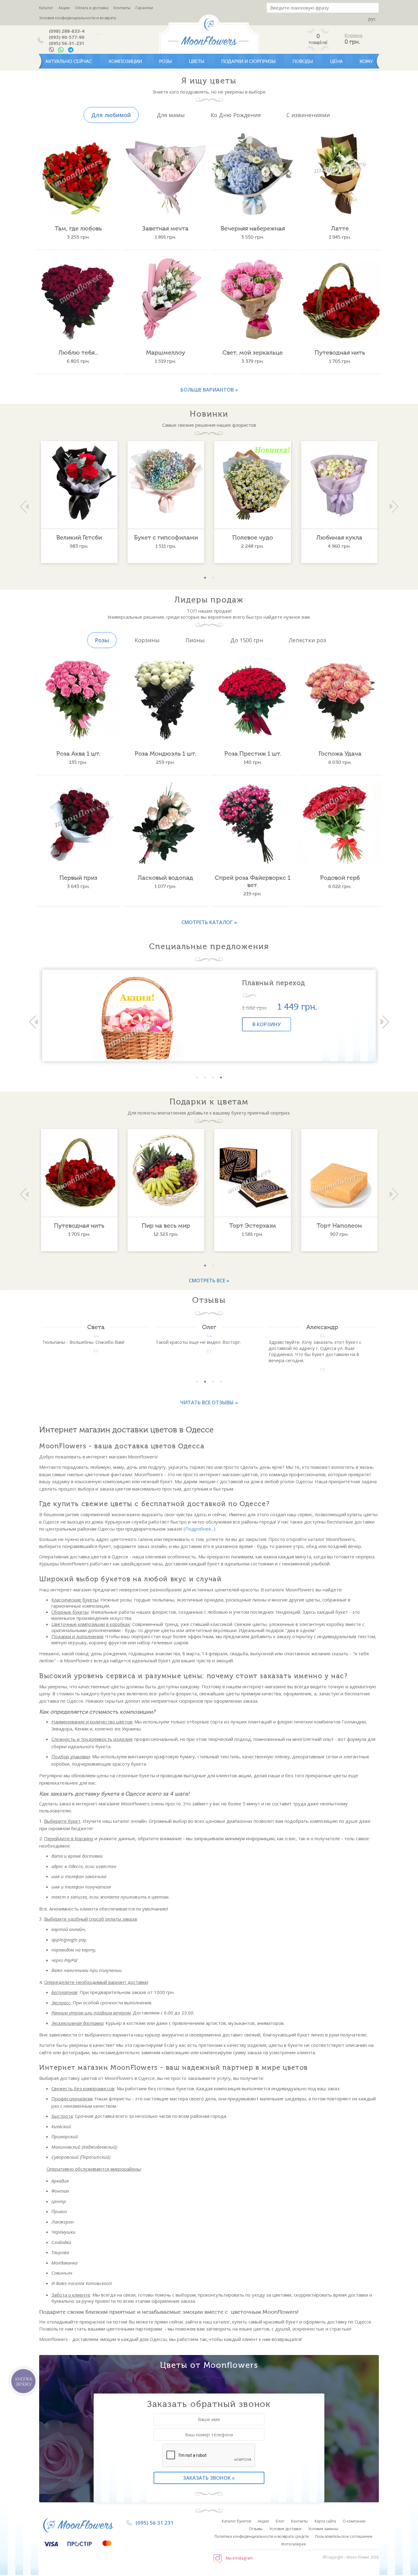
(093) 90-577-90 (67, 37)
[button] (205, 578)
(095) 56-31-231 (67, 43)
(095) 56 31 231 (155, 2523)
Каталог (46, 8)
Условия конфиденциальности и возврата (78, 18)
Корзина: (354, 36)
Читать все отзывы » (209, 1402)
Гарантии (144, 8)
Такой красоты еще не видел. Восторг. (198, 1342)
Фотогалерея (293, 2544)
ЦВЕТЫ (197, 61)
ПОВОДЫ (303, 61)
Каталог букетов (236, 2521)
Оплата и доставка (92, 8)
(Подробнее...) (200, 1529)
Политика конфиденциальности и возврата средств (261, 2536)
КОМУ (366, 61)
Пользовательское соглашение (344, 2536)
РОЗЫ (166, 61)
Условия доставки (285, 2529)
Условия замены (323, 2529)
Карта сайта (325, 2521)
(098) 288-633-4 (67, 31)
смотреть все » (209, 1281)
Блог (280, 2521)
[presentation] (24, 507)
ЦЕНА (336, 61)
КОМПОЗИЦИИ (125, 61)
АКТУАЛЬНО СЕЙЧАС (69, 61)
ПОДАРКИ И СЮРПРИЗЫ (248, 61)
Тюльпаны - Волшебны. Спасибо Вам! (83, 1342)
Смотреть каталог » (209, 922)
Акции (64, 8)
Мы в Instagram (239, 2558)
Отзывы (256, 2529)
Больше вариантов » (209, 390)
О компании (354, 2521)
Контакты (122, 8)
